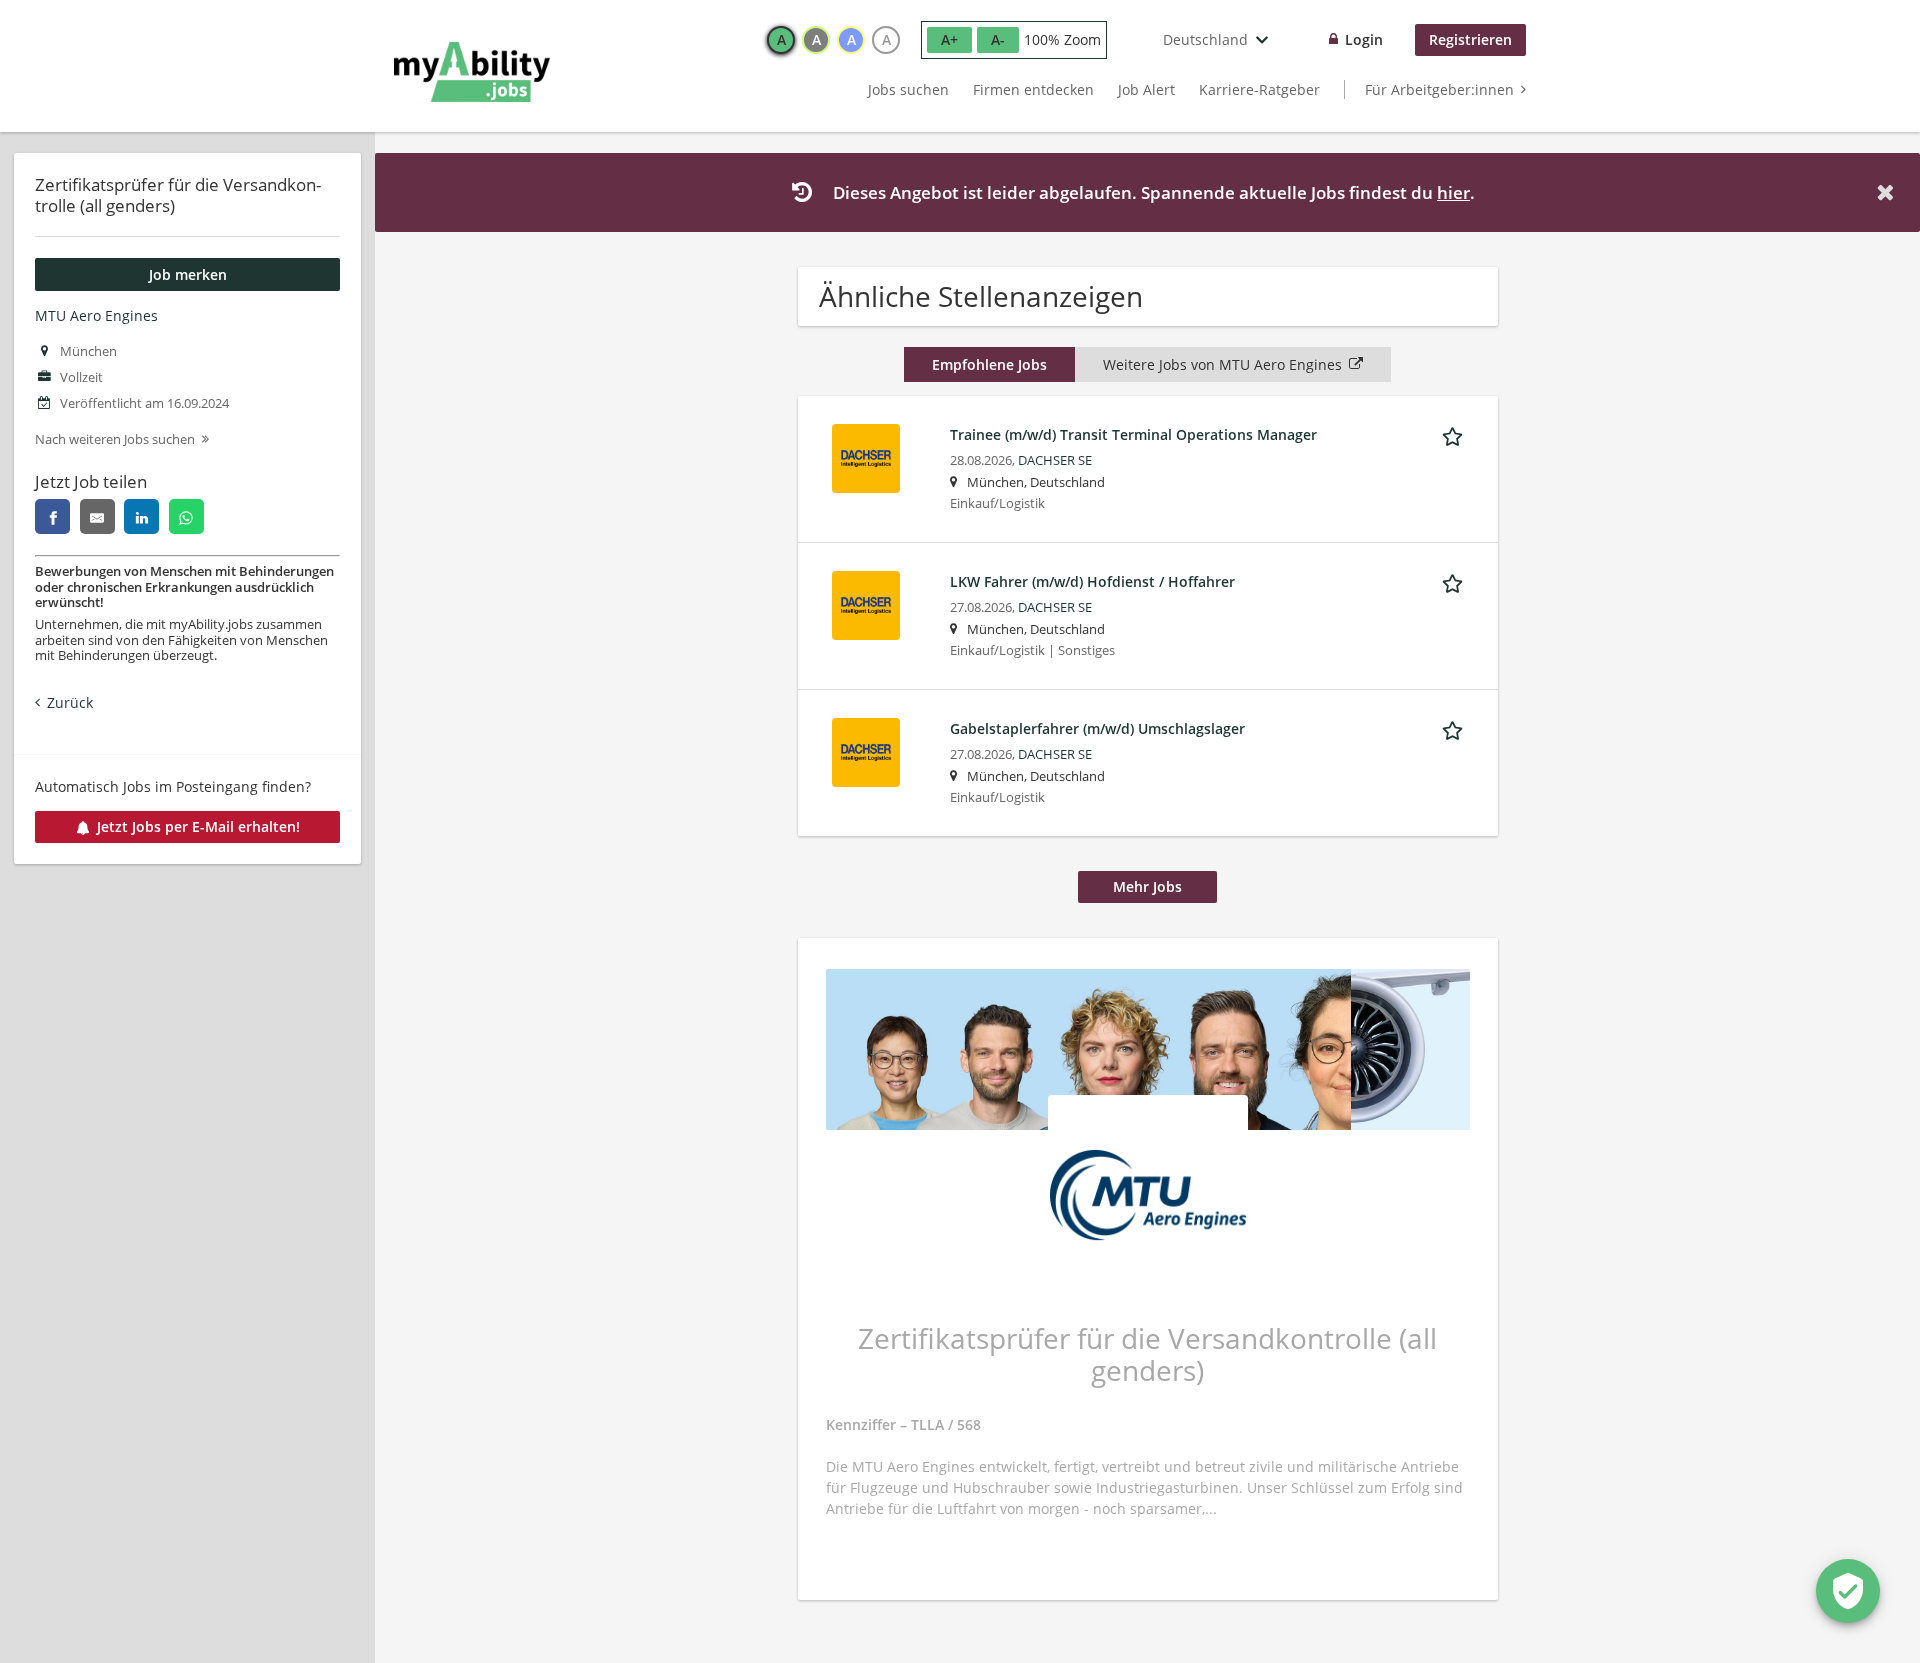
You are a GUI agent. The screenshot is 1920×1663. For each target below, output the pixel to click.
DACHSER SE (1055, 460)
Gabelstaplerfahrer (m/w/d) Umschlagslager (1097, 728)
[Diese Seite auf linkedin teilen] (141, 516)
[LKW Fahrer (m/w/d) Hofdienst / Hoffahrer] (866, 603)
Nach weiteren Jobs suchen (115, 439)
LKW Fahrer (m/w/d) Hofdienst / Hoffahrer (1092, 581)
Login (1364, 39)
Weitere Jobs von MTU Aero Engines (1222, 364)
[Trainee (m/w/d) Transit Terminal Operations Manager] (866, 456)
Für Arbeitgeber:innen (1439, 89)
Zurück (70, 702)
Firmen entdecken (1033, 89)
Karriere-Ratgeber (1259, 89)
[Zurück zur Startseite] (472, 72)
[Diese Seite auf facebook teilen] (52, 516)
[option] (781, 40)
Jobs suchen (908, 89)
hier (1453, 192)
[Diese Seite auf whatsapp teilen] (186, 516)
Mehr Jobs (1147, 886)
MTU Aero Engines (96, 315)
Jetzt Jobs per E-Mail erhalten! (198, 826)
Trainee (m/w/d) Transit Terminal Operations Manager (1133, 434)
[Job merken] (1456, 434)
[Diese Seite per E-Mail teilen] (97, 516)
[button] (1889, 192)
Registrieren (1470, 39)
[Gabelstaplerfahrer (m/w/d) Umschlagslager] (866, 750)
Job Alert (1146, 89)
